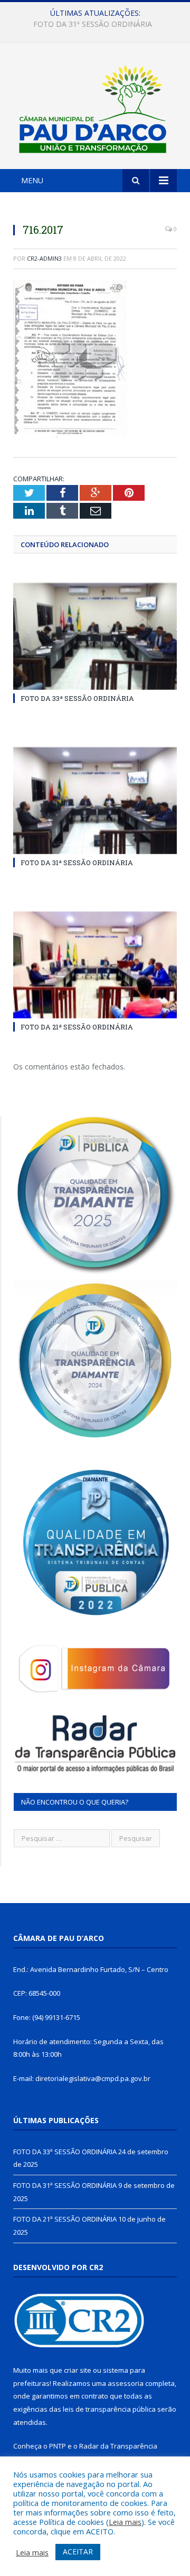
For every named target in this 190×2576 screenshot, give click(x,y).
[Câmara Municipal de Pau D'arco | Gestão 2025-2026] (95, 108)
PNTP (58, 2446)
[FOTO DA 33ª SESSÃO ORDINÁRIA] (95, 636)
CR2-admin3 (44, 258)
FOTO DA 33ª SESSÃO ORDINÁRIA (77, 698)
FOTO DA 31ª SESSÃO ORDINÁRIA (93, 24)
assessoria (126, 2383)
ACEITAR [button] (78, 2552)
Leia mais (125, 2522)
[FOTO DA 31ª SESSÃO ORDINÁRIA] (95, 801)
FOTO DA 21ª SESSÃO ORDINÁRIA (77, 1027)
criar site (78, 2370)
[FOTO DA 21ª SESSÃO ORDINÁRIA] (95, 965)
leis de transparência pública (109, 2409)
